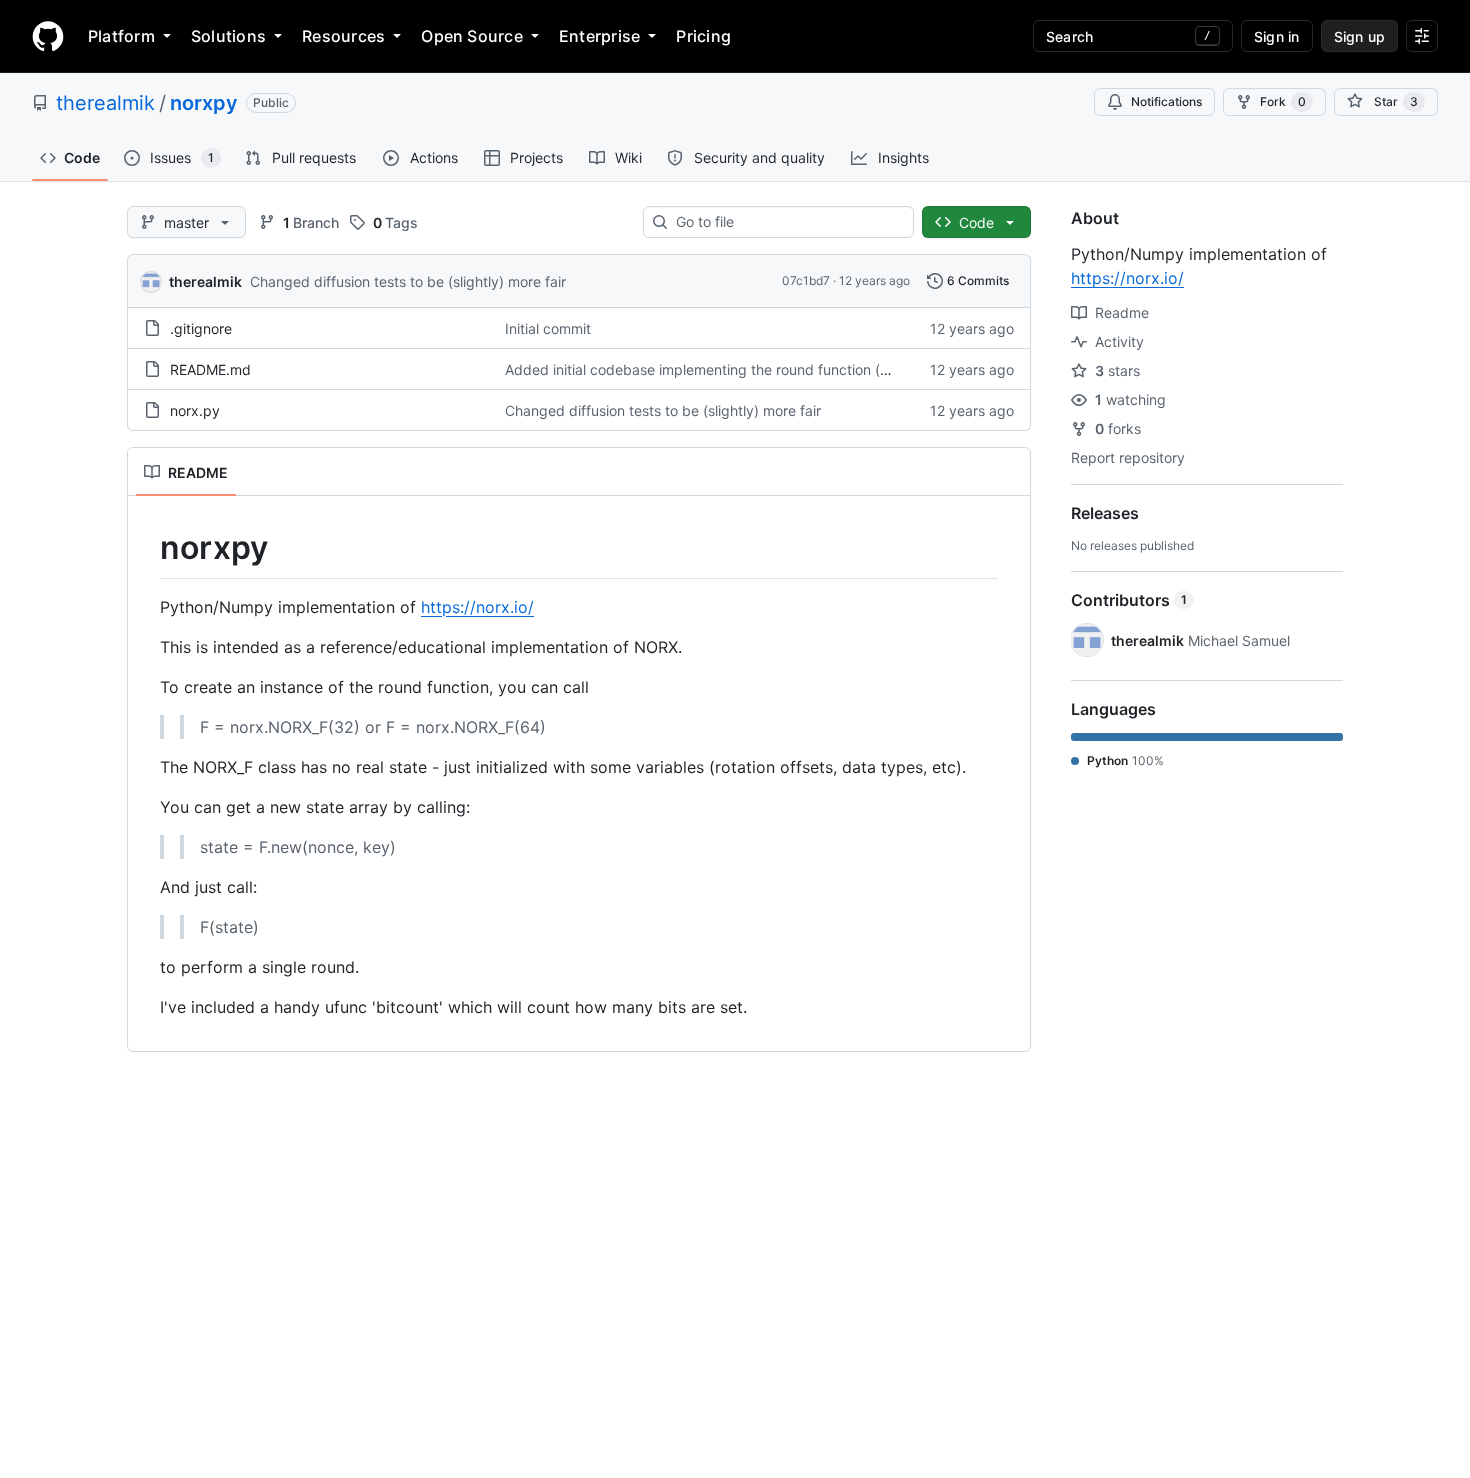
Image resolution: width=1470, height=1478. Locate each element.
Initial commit (548, 328)
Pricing (703, 36)
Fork (1283, 101)
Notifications (1166, 101)
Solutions (228, 36)
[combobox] (786, 222)
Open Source (472, 36)
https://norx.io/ (477, 607)
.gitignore (201, 328)
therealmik (105, 103)
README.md (210, 369)
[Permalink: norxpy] (146, 548)
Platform (121, 36)
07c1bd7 (806, 280)
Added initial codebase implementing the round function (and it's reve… (738, 369)
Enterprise (599, 36)
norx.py (195, 410)
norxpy (204, 103)
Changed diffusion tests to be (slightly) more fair (408, 281)
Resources (343, 36)
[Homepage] (48, 36)
